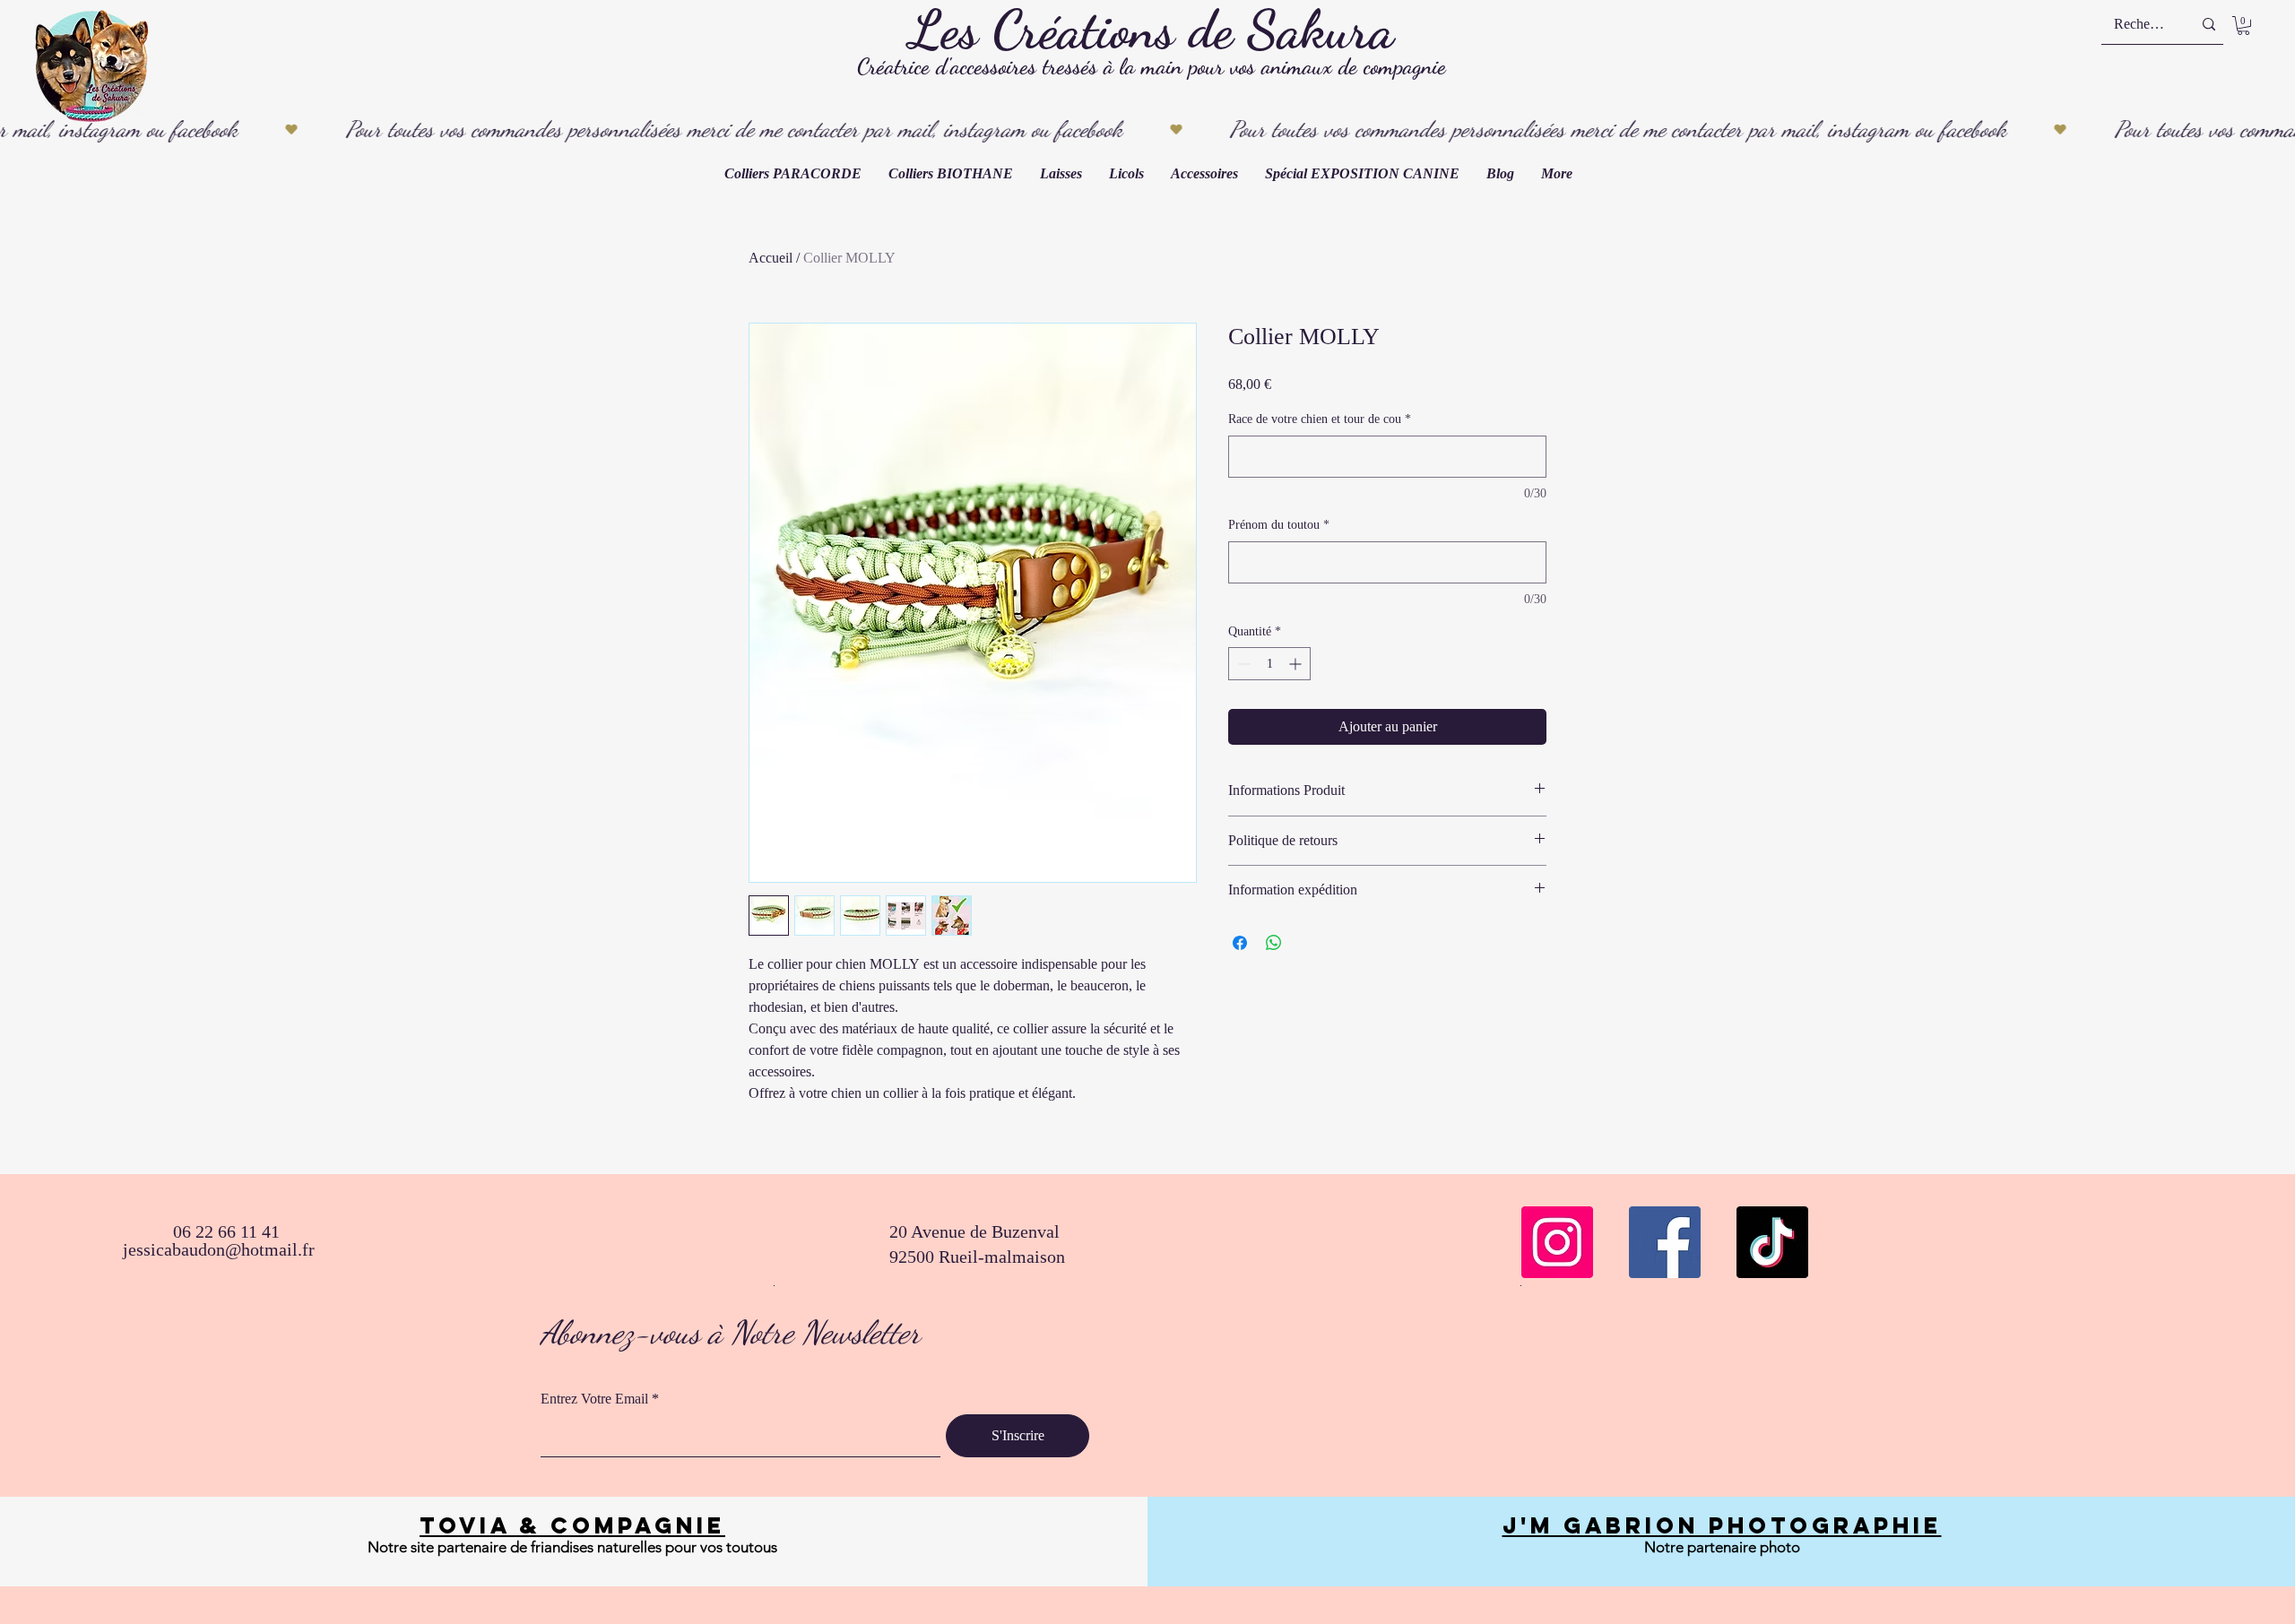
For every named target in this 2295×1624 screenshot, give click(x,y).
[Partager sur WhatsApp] (1274, 943)
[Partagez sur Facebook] (1240, 943)
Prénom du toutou (1279, 525)
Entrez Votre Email (594, 1399)
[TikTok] (1772, 1242)
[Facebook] (1665, 1242)
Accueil (771, 258)
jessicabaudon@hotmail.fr (219, 1249)
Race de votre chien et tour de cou (1320, 419)
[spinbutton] (1269, 664)
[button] (2243, 26)
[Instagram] (1557, 1242)
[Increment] (1297, 664)
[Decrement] (1242, 664)
